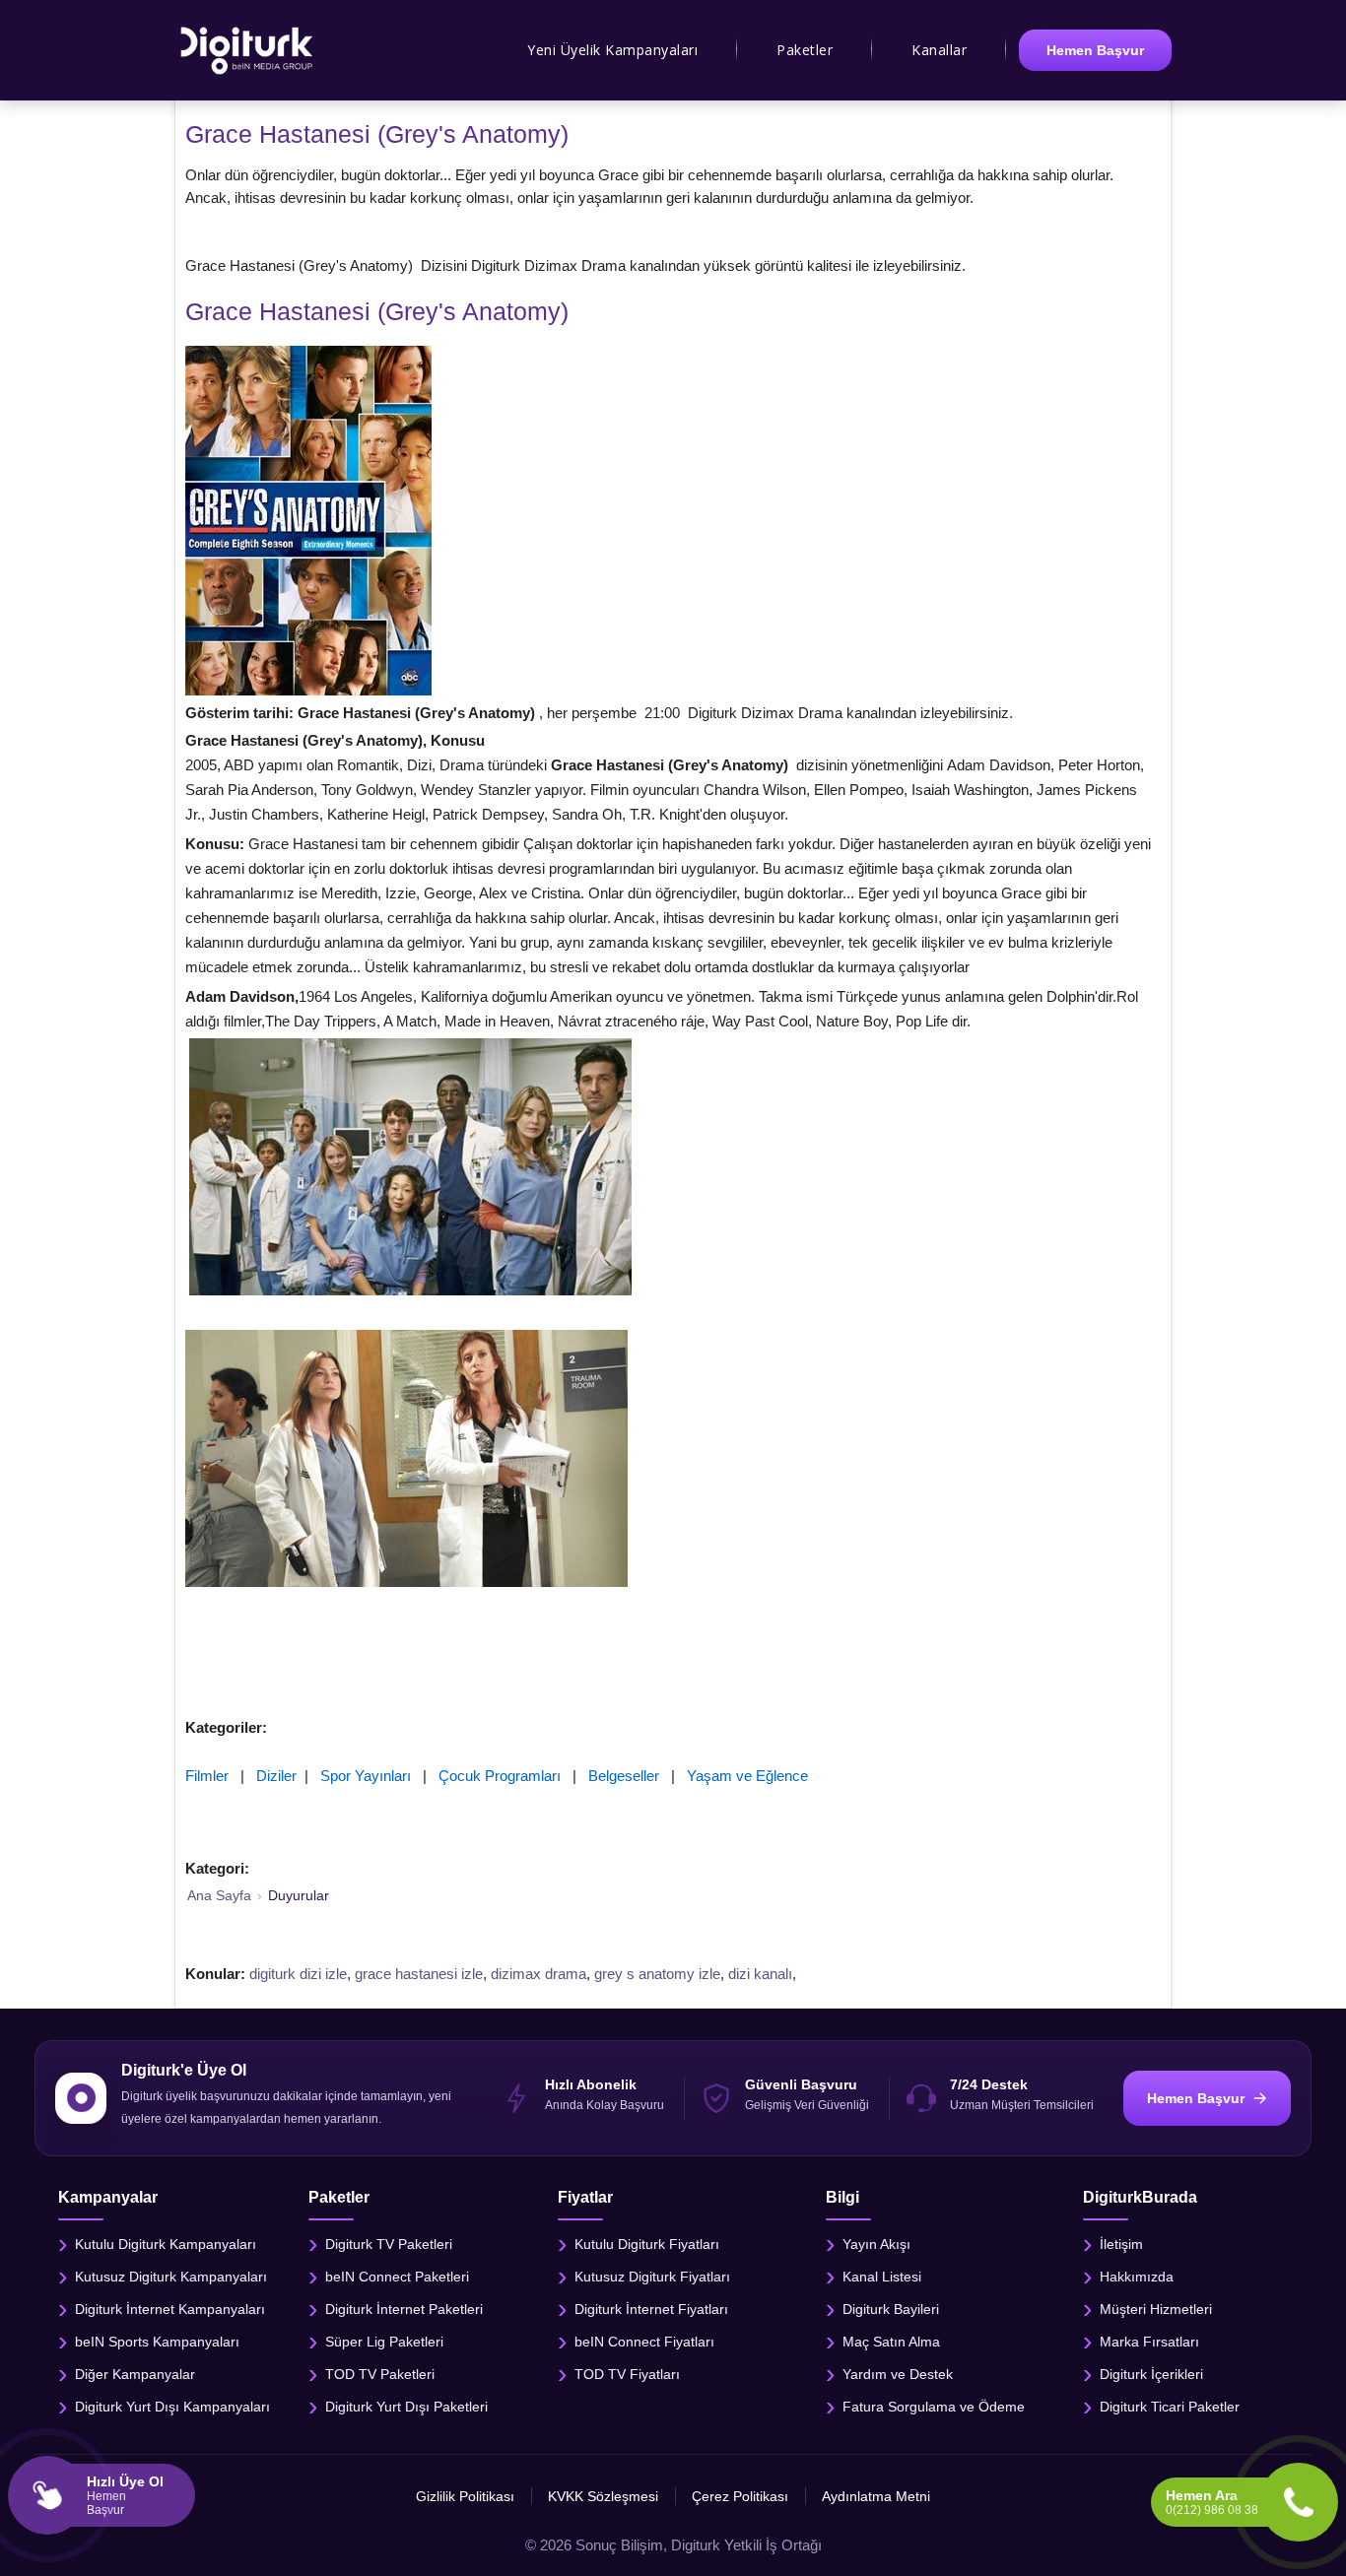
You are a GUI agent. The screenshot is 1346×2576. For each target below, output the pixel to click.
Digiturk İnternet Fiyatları (651, 2308)
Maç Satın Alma (891, 2341)
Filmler (207, 1776)
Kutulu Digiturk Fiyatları (647, 2243)
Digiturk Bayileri (891, 2308)
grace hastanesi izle (419, 1974)
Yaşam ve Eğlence (747, 1776)
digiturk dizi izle (298, 1974)
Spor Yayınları (366, 1776)
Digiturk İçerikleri (1151, 2373)
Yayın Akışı (876, 2243)
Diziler (276, 1776)
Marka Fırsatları (1149, 2341)
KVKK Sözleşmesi (603, 2496)
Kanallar (939, 50)
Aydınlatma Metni (876, 2496)
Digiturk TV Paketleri (389, 2243)
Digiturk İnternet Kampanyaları (170, 2308)
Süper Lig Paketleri (384, 2341)
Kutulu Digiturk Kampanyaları (166, 2243)
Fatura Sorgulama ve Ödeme (934, 2406)
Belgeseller (624, 1776)
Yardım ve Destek (898, 2373)
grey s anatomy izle (657, 1974)
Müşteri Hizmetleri (1156, 2308)
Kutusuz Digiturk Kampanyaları (171, 2276)
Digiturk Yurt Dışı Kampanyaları (172, 2406)
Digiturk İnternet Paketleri (404, 2308)
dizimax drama (538, 1974)
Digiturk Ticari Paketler (1170, 2406)
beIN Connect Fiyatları (644, 2341)
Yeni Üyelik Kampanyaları (612, 50)
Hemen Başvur (1095, 50)
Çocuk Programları (500, 1776)
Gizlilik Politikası (465, 2496)
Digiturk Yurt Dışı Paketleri (406, 2406)
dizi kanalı (760, 1974)
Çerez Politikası (740, 2496)
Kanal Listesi (882, 2276)
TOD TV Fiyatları (627, 2373)
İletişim (1121, 2243)
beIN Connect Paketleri (397, 2276)
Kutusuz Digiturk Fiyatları (652, 2276)
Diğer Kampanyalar (135, 2373)
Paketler (805, 50)
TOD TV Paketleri (380, 2373)
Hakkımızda (1137, 2276)
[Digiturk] (248, 50)
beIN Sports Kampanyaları (157, 2341)
